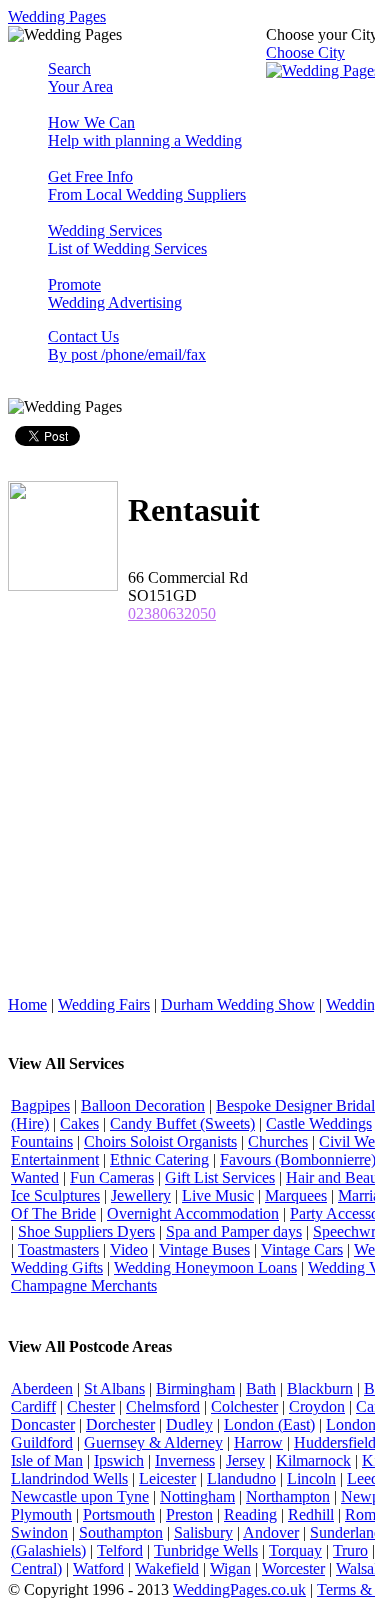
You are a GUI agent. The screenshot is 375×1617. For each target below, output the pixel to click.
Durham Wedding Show (238, 1004)
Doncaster (43, 1424)
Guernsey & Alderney (153, 1442)
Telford (120, 1550)
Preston (189, 1514)
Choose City (305, 52)
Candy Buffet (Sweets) (182, 1123)
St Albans (114, 1388)
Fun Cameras (112, 1177)
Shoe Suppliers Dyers (86, 1231)
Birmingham (195, 1388)
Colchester (244, 1406)
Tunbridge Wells (206, 1550)
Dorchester (120, 1424)
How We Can (145, 131)
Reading (250, 1514)
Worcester (293, 1568)
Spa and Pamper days (234, 1231)
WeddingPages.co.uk (239, 1589)
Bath (261, 1388)
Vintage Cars (302, 1249)
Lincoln (311, 1478)
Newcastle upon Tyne (80, 1496)
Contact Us (127, 345)
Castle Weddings (319, 1123)
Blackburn (320, 1388)
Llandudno (241, 1478)
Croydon (317, 1406)
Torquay (295, 1550)
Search (80, 77)
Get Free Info (147, 185)
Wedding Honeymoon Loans (205, 1267)
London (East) (269, 1424)
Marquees (296, 1195)
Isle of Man (47, 1460)
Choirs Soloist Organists (160, 1141)
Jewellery (141, 1195)
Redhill (311, 1514)
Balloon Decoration (143, 1105)
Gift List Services (220, 1177)
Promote (115, 293)
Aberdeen (42, 1388)
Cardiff (33, 1406)
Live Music (218, 1195)
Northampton (288, 1496)
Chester (91, 1406)
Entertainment (55, 1159)
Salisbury (203, 1532)
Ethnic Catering (159, 1159)
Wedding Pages (57, 16)
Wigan (230, 1568)
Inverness (185, 1460)
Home (27, 1004)
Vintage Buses (204, 1249)
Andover (271, 1532)
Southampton (121, 1532)
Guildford (42, 1442)
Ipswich (119, 1460)
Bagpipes (40, 1105)
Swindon (39, 1532)
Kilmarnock (313, 1460)
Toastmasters (58, 1249)
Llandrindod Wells (69, 1478)
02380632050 (172, 613)
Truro (350, 1550)
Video (129, 1249)
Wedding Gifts (57, 1267)
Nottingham (197, 1496)
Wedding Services (127, 239)
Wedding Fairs (104, 1004)
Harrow (258, 1442)
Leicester (167, 1478)
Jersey (245, 1460)
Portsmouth (119, 1514)
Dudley (189, 1424)
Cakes (79, 1123)
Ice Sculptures (55, 1195)
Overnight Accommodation (193, 1213)
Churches (278, 1141)
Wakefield (167, 1568)
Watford (98, 1568)
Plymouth (41, 1514)
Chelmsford (163, 1406)
